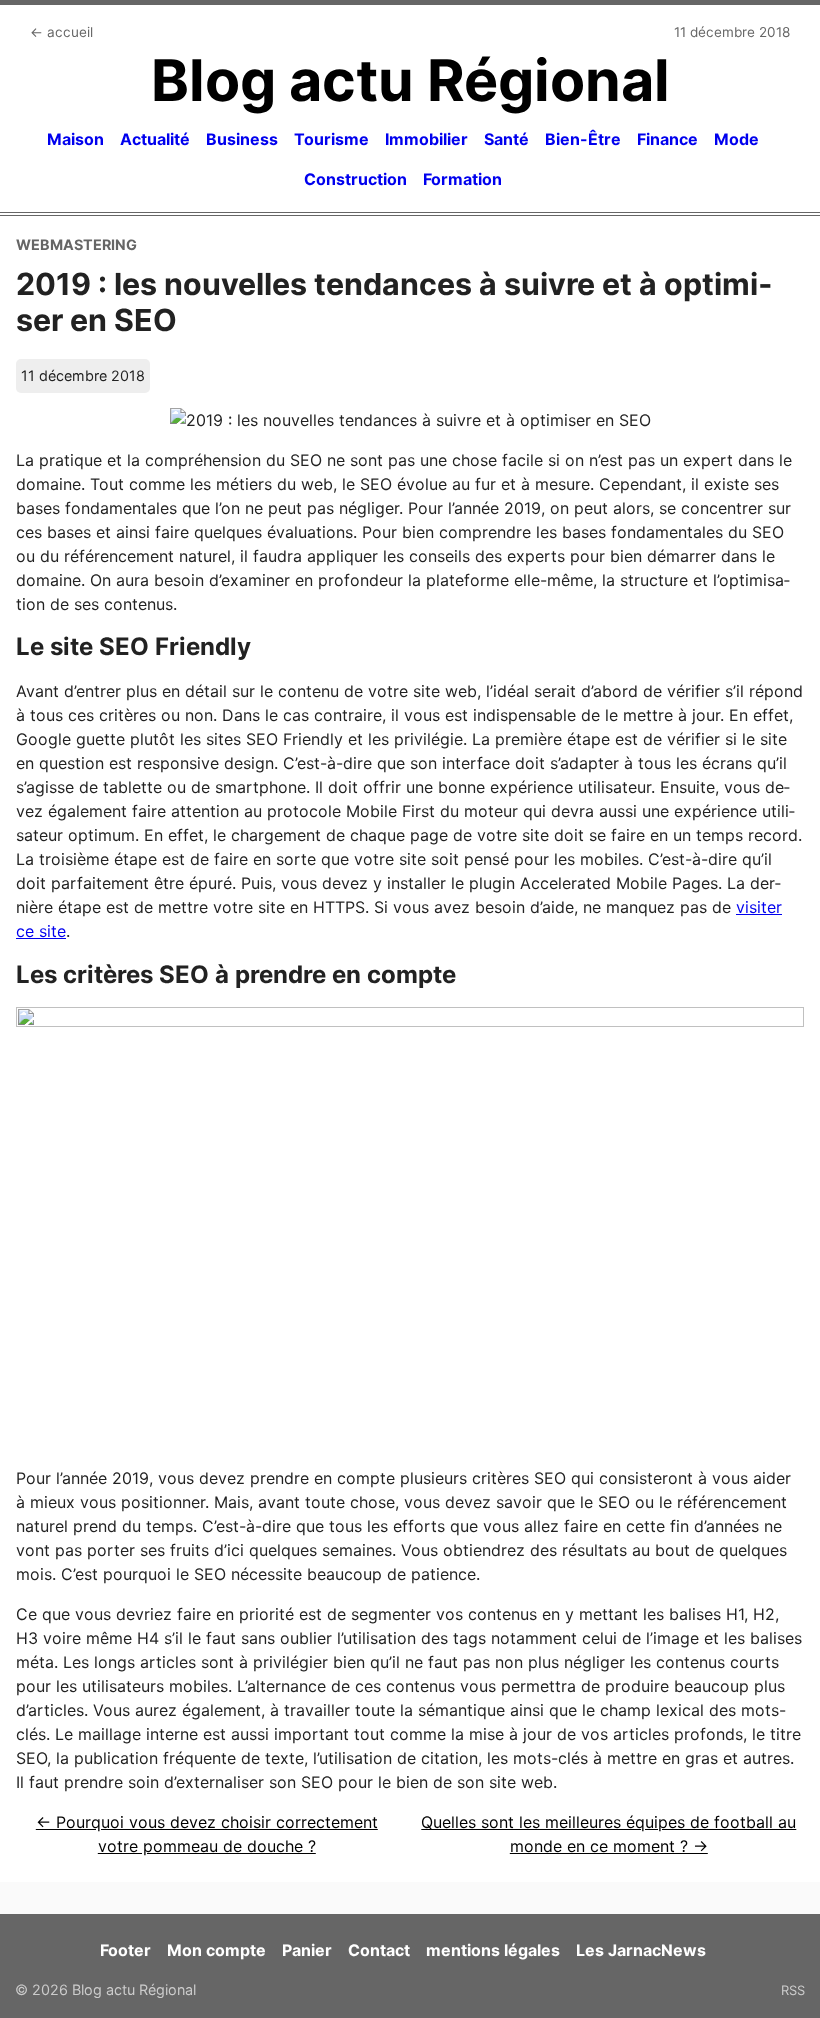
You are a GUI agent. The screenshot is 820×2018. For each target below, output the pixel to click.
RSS (793, 1990)
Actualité (155, 139)
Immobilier (426, 139)
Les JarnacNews (641, 1950)
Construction (355, 179)
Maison (75, 139)
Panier (307, 1950)
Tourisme (331, 139)
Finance (667, 139)
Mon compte (216, 1950)
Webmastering (76, 244)
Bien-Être (583, 139)
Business (242, 139)
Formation (462, 179)
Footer (125, 1950)
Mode (736, 139)
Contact (379, 1950)
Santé (506, 139)
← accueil (61, 32)
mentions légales (493, 1950)
